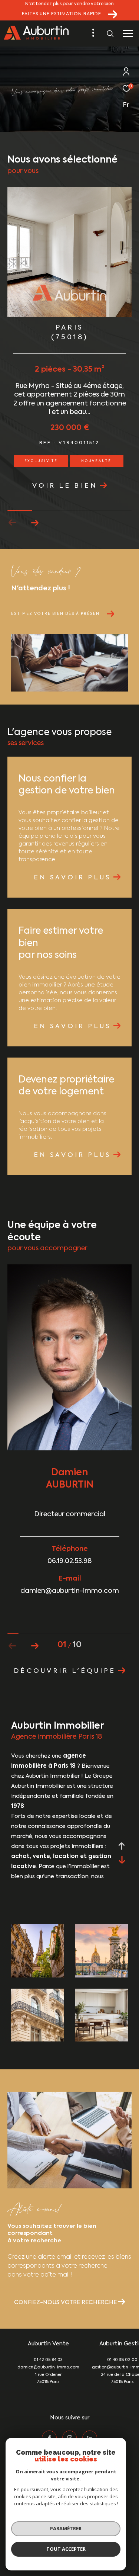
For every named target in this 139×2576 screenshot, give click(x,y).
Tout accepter (66, 2549)
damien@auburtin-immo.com (48, 2368)
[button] (35, 523)
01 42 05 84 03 (48, 2360)
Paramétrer (66, 2528)
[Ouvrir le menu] (128, 33)
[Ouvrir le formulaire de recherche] (110, 33)
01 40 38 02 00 (122, 2360)
